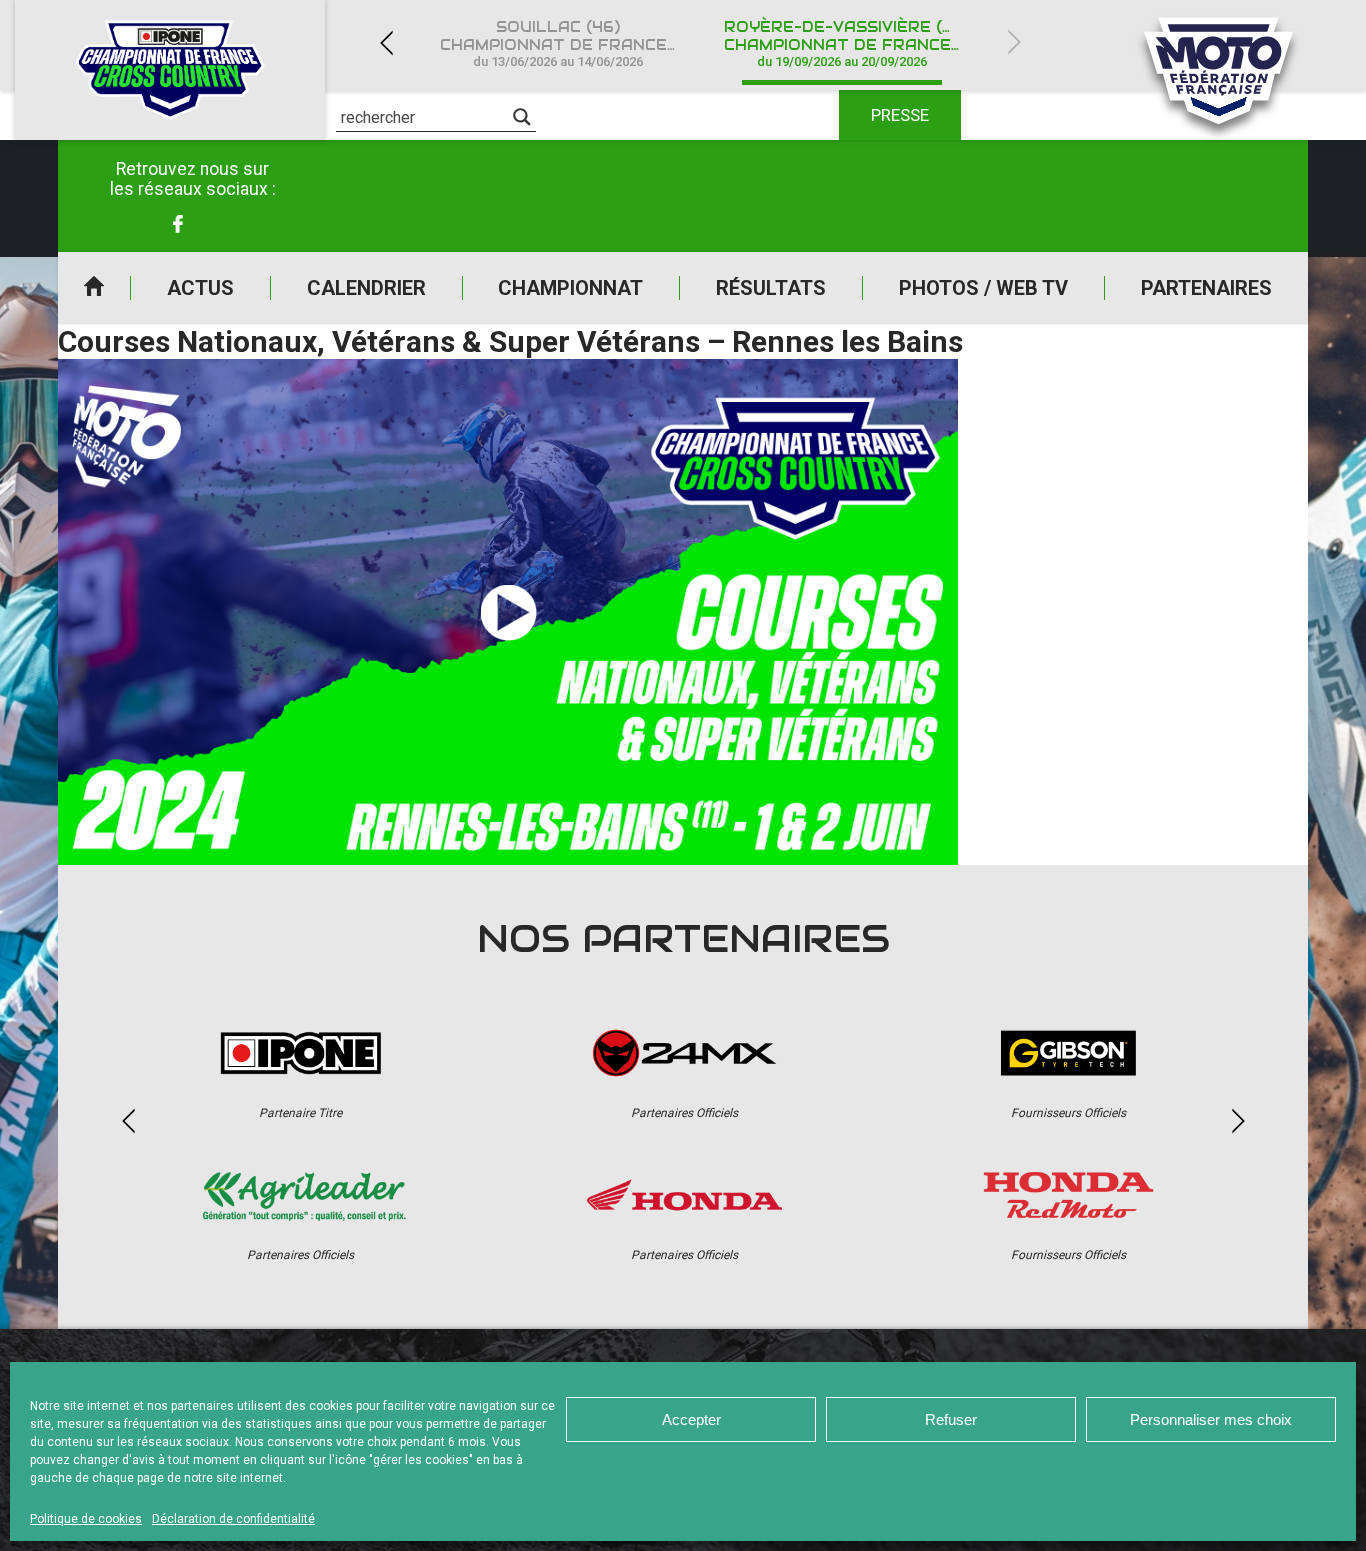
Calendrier (366, 288)
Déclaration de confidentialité (233, 1519)
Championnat (570, 288)
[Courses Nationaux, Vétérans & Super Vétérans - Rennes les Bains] (508, 612)
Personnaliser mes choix (1211, 1419)
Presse (900, 115)
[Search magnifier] (522, 117)
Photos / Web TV (983, 288)
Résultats (771, 288)
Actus (200, 288)
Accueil (94, 288)
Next (1014, 42)
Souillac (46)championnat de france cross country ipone (570, 43)
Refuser (951, 1419)
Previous (386, 42)
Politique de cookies (86, 1519)
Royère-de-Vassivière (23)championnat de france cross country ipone (854, 43)
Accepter (691, 1419)
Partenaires (1206, 288)
